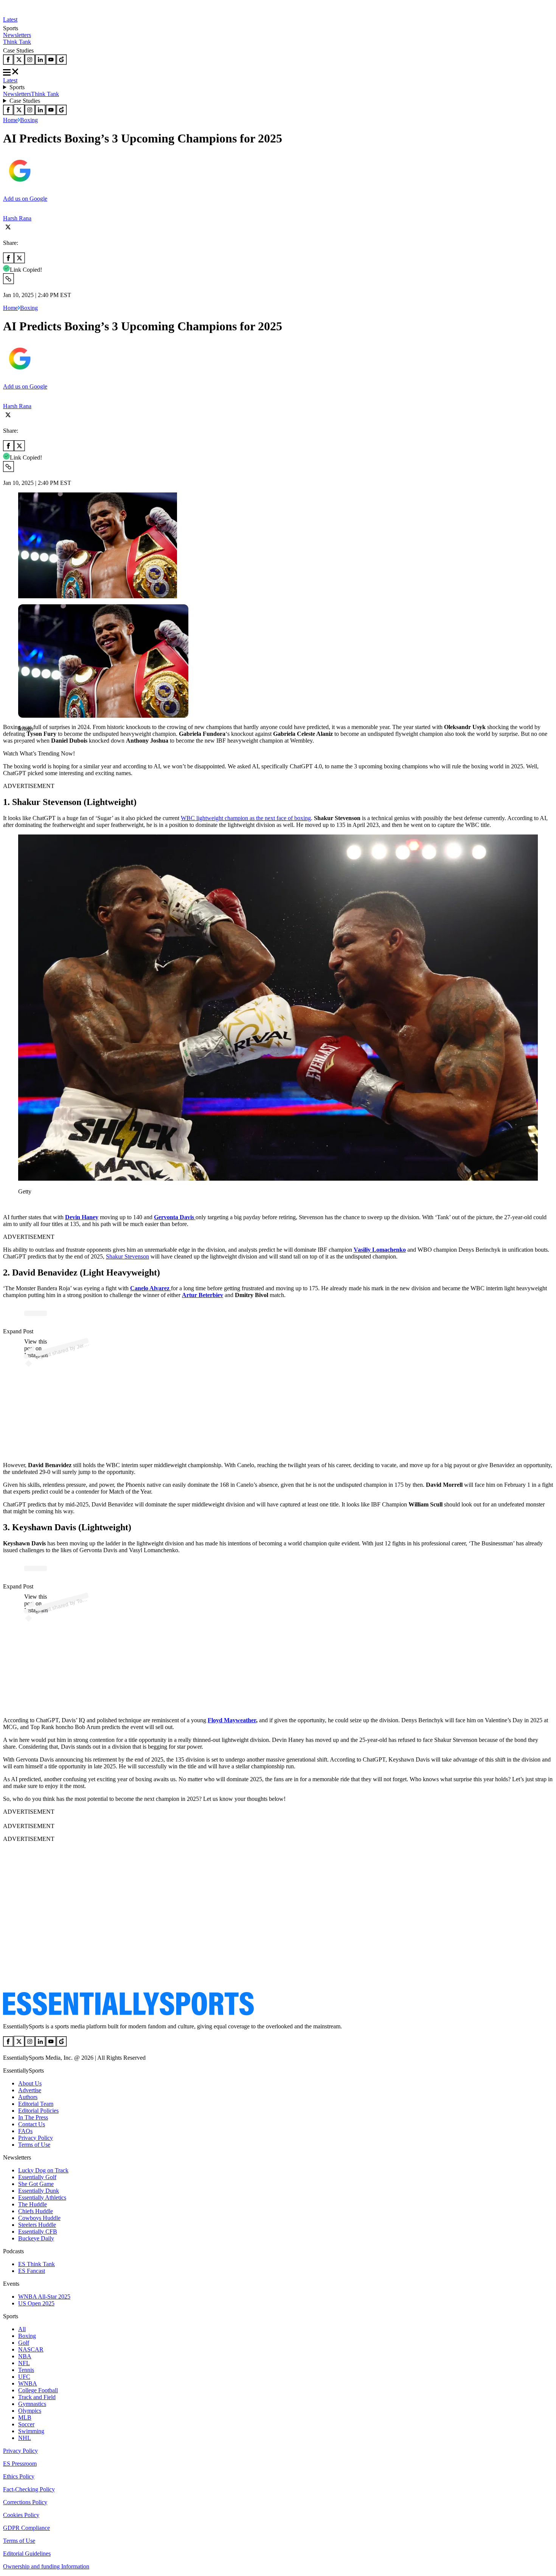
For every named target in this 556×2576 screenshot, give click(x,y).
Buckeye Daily (36, 2238)
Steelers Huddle (37, 2225)
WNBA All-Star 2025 (44, 2297)
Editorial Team (36, 2104)
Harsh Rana (17, 218)
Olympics (30, 2411)
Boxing (29, 120)
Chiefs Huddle (36, 2211)
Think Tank (17, 42)
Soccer (26, 2424)
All (22, 2329)
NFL (24, 2363)
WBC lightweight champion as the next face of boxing (246, 818)
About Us (30, 2083)
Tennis (26, 2370)
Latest (10, 19)
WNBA (28, 2383)
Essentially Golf (37, 2177)
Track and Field (37, 2397)
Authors (28, 2097)
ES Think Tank (36, 2264)
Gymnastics (32, 2404)
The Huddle (33, 2204)
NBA (25, 2356)
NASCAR (31, 2349)
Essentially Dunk (39, 2191)
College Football (38, 2390)
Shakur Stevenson (127, 1256)
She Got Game (36, 2184)
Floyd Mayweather (232, 1720)
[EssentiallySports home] (128, 2013)
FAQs (25, 2131)
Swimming (31, 2431)
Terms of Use (34, 2145)
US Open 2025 (36, 2303)
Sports (17, 87)
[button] (23, 741)
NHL (25, 2438)
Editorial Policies (38, 2111)
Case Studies (25, 101)
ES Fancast (32, 2271)
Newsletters (17, 35)
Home (10, 120)
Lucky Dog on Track (43, 2170)
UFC (24, 2377)
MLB (25, 2417)
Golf (24, 2343)
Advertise (30, 2090)
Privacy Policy (36, 2138)
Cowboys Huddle (39, 2218)
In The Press (33, 2117)
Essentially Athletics (42, 2197)
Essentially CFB (38, 2232)
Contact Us (32, 2124)
